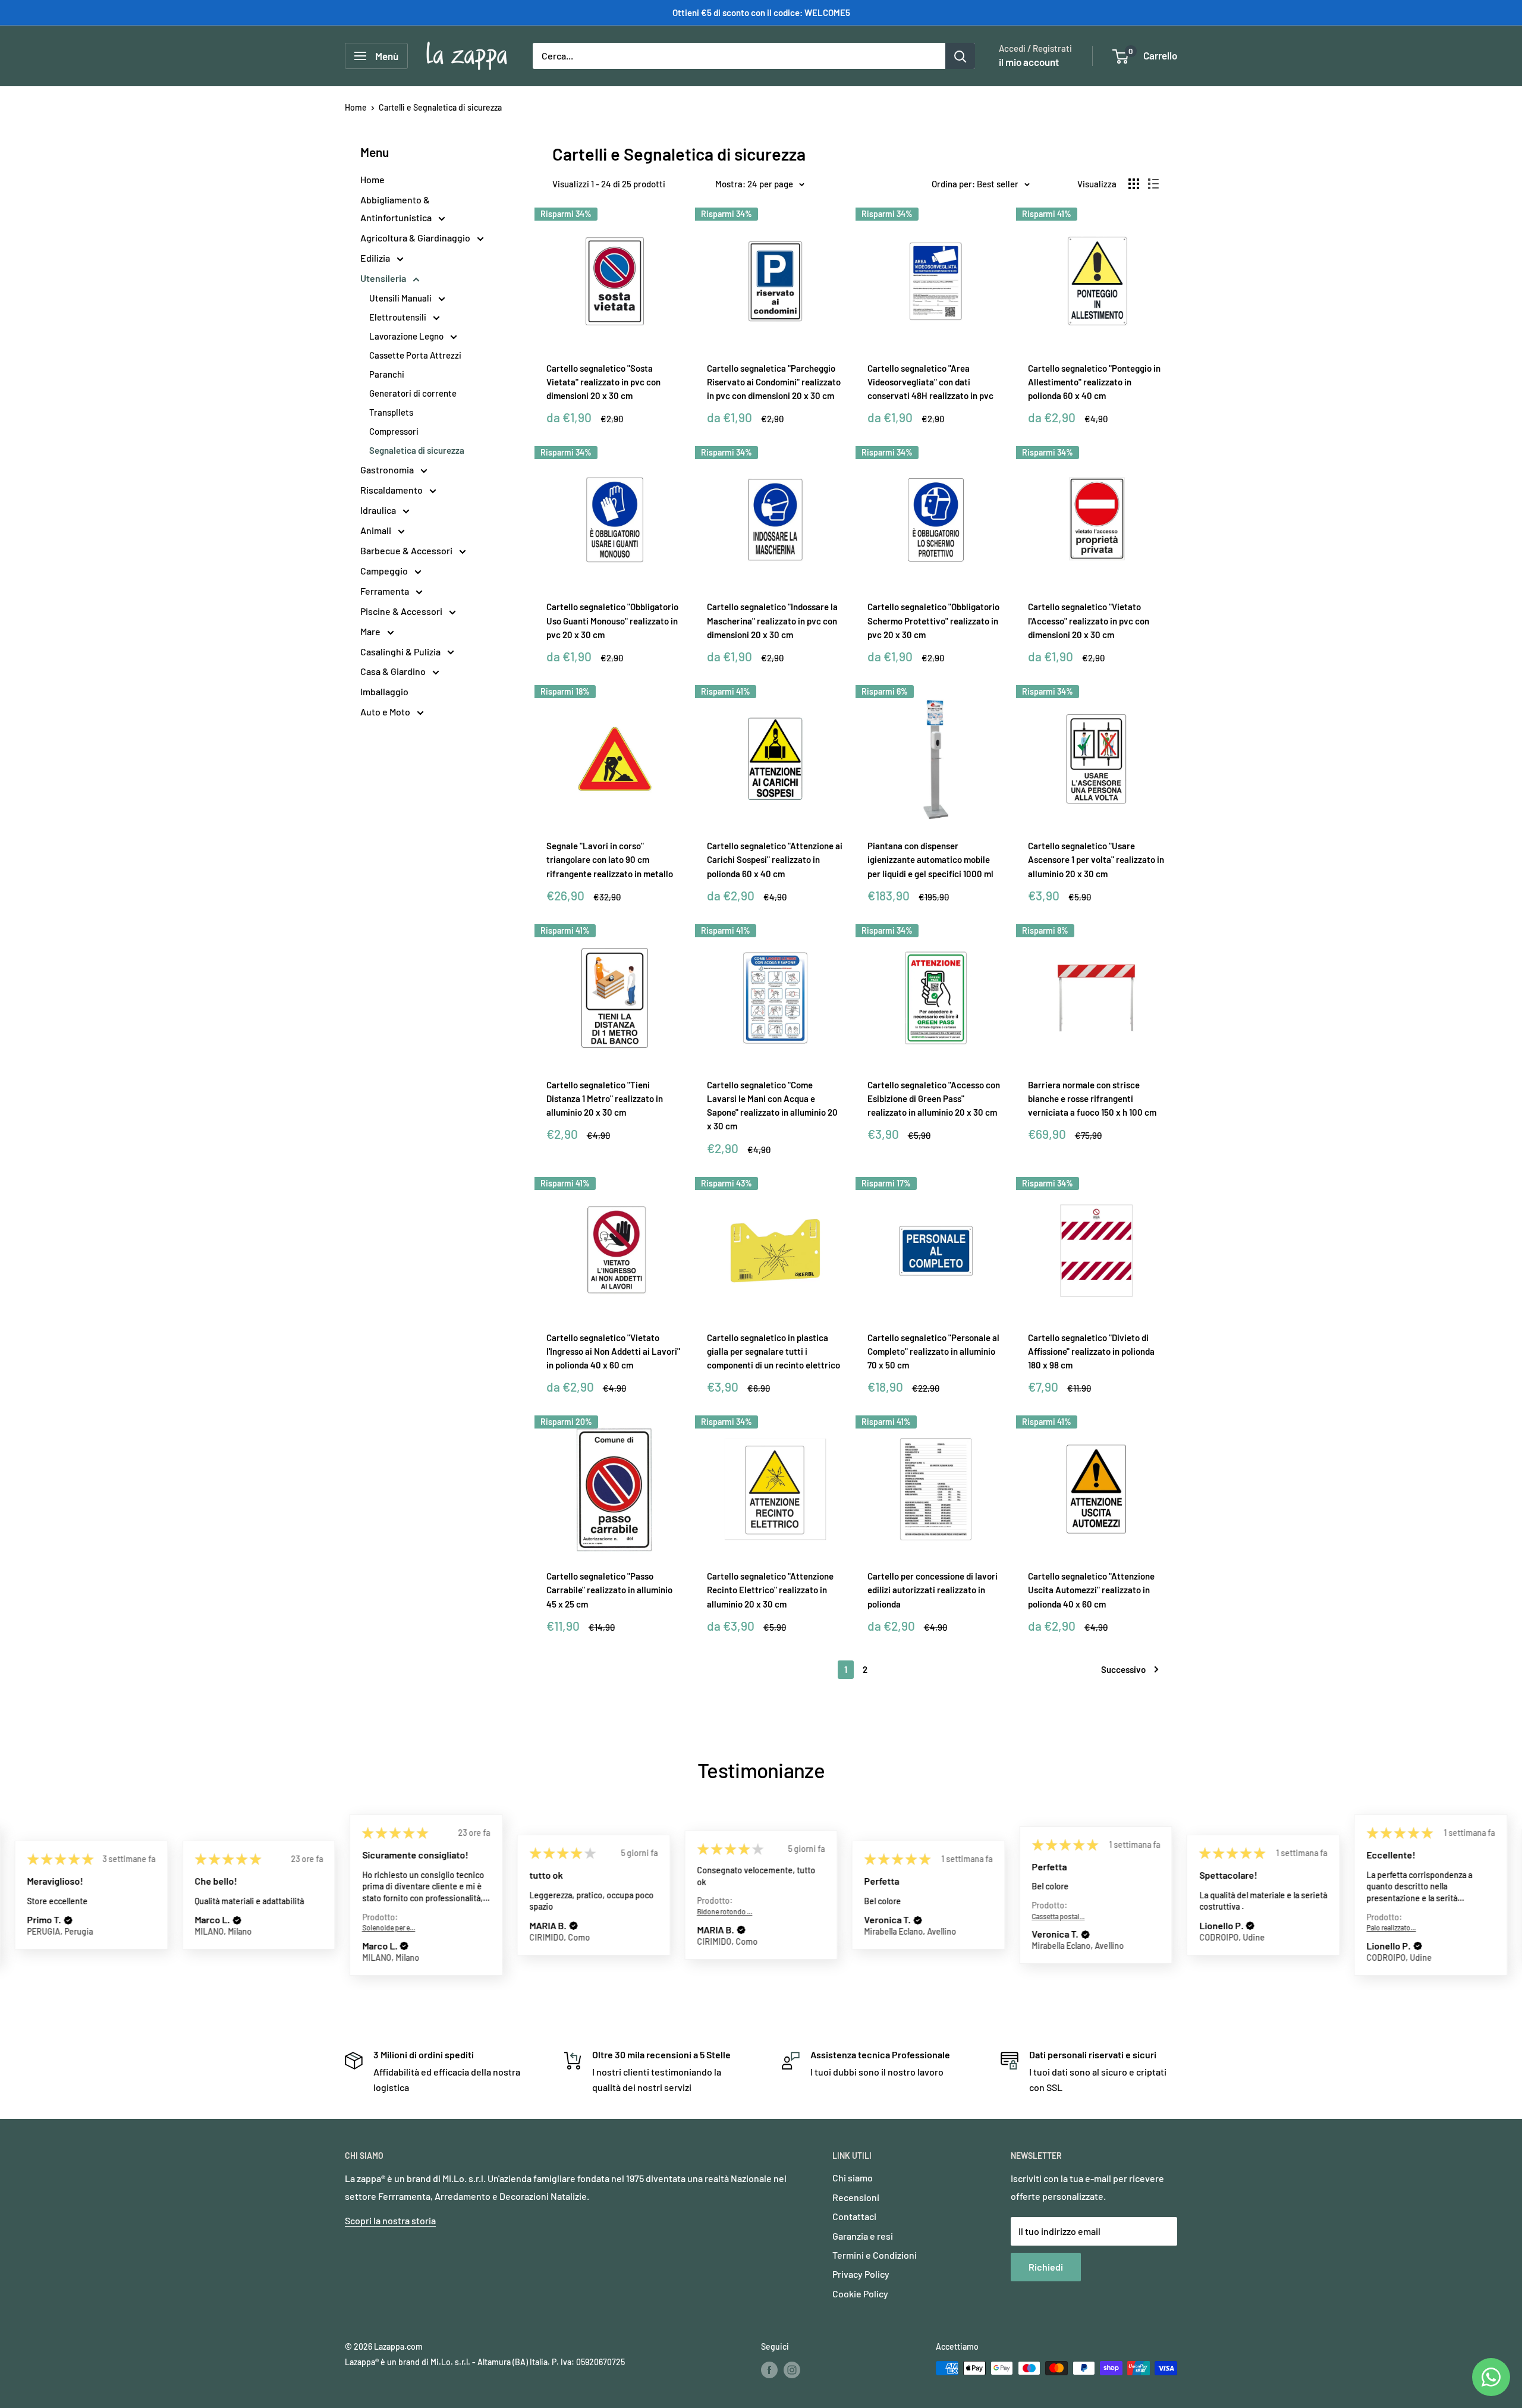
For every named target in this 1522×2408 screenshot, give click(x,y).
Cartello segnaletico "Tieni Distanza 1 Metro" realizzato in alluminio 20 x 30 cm (605, 1099)
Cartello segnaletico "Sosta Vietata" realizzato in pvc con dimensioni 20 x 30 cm (603, 382)
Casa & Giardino (394, 671)
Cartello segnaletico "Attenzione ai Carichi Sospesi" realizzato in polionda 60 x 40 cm (775, 860)
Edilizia (376, 258)
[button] (68, 1920)
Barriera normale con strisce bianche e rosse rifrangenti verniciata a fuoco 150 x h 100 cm (1092, 1099)
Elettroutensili (399, 317)
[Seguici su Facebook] (769, 2369)
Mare (371, 631)
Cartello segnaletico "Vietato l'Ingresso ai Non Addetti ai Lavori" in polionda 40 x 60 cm (613, 1351)
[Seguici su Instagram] (792, 2369)
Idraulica (379, 510)
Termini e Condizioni (875, 2255)
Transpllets (391, 412)
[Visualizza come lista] (1153, 184)
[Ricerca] (960, 56)
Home (356, 107)
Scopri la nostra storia (390, 2220)
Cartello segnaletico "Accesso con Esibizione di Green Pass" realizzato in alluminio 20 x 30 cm (934, 1099)
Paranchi (387, 374)
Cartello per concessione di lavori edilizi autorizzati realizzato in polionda (933, 1590)
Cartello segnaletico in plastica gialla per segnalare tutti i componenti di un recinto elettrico (773, 1351)
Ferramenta (386, 591)
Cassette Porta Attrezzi (415, 355)
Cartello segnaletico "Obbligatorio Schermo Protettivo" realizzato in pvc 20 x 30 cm (933, 621)
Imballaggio (384, 691)
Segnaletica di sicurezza (417, 450)
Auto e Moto (386, 712)
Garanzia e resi (863, 2236)
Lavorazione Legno (407, 336)
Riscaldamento (392, 490)
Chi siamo (853, 2178)
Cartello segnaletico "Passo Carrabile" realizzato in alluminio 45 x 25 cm (609, 1590)
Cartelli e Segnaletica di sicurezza (440, 107)
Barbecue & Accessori (407, 550)
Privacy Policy (861, 2274)
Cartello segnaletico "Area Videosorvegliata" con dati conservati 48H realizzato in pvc (930, 382)
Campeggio (385, 571)
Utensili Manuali (401, 298)
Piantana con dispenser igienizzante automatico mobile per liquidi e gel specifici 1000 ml (930, 860)
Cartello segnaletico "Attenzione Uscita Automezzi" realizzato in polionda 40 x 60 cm (1091, 1590)
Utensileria (384, 278)
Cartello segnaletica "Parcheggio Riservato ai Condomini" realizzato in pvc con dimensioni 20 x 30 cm (774, 382)
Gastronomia (388, 470)
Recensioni (856, 2197)
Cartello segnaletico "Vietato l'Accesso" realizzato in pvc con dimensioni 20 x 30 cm (1089, 621)
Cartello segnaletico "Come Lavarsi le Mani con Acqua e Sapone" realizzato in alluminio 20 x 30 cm (772, 1106)
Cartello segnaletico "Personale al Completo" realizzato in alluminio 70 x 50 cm (933, 1351)
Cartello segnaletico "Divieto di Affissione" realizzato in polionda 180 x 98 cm (1091, 1351)
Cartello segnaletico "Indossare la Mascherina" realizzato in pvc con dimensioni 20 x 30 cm (772, 621)
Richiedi (1046, 2267)
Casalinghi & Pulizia (401, 652)
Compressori (394, 431)
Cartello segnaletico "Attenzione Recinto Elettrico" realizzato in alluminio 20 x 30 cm (770, 1590)
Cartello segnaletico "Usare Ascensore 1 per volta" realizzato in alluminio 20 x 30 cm (1096, 860)
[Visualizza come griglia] (1134, 184)
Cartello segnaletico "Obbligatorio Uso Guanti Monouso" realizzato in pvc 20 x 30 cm (612, 621)
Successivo (1123, 1669)
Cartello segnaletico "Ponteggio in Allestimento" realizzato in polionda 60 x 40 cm (1094, 382)
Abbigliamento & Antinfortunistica (397, 208)
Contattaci (854, 2216)
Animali (377, 530)
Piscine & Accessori (402, 611)
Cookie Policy (860, 2294)
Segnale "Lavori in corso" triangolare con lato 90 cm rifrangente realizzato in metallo (610, 860)
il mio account (1029, 62)
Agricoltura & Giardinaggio (416, 238)
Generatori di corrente (413, 393)
